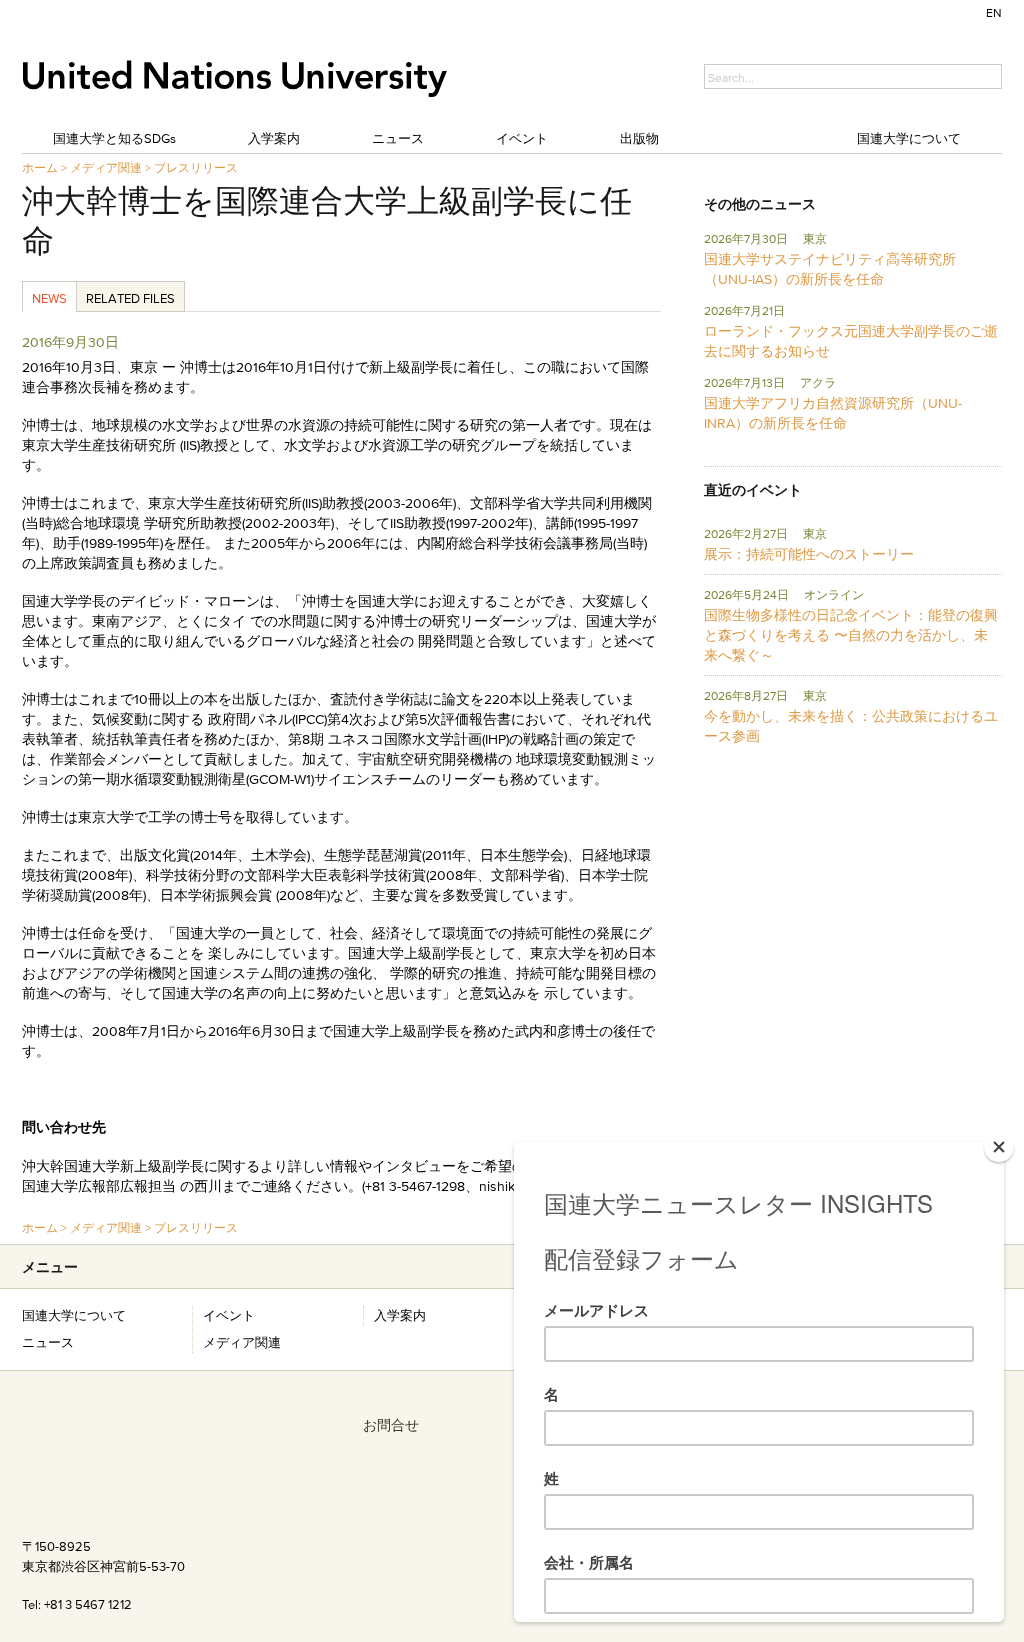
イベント (522, 138)
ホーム (40, 167)
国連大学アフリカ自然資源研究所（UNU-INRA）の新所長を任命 (833, 413)
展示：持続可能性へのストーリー (809, 554)
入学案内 (274, 138)
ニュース (398, 138)
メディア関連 (106, 167)
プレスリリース (196, 167)
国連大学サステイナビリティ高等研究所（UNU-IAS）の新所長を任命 (830, 269)
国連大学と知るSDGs (114, 138)
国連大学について (909, 138)
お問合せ (391, 1425)
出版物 (639, 138)
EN (994, 12)
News (49, 298)
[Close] (999, 1147)
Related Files (130, 298)
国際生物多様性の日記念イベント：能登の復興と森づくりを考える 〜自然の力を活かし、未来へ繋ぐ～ (851, 635)
